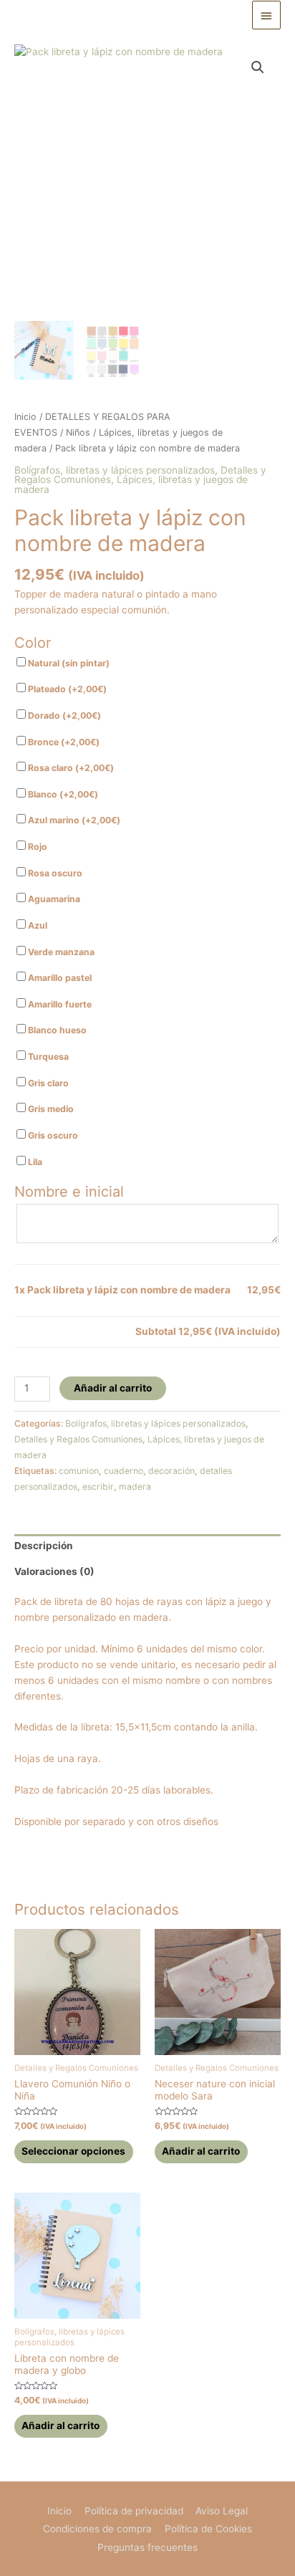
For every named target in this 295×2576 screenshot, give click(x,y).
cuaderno (124, 1471)
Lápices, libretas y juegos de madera (131, 484)
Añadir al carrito (113, 1388)
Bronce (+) (63, 742)
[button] (258, 67)
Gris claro (47, 1083)
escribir (98, 1486)
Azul (37, 925)
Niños (78, 432)
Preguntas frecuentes (147, 2547)
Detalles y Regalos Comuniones (78, 1439)
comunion (79, 1471)
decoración (171, 1471)
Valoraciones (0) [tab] (54, 1571)
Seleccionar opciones (73, 2151)
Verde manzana (60, 952)
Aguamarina (53, 899)
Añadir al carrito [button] (201, 2151)
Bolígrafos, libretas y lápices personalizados (115, 470)
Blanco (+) (62, 794)
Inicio (25, 417)
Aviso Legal (222, 2511)
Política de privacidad (134, 2511)
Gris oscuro (52, 1135)
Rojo (37, 847)
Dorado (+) (63, 715)
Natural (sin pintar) (68, 663)
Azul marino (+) (73, 820)
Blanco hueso (56, 1030)
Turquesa (47, 1057)
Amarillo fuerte (59, 1004)
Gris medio (50, 1109)
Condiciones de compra (97, 2529)
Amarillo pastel (59, 978)
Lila (34, 1162)
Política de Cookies (208, 2529)
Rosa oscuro (54, 873)
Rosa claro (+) (70, 768)
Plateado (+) (66, 689)
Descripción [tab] (44, 1546)
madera (135, 1486)
